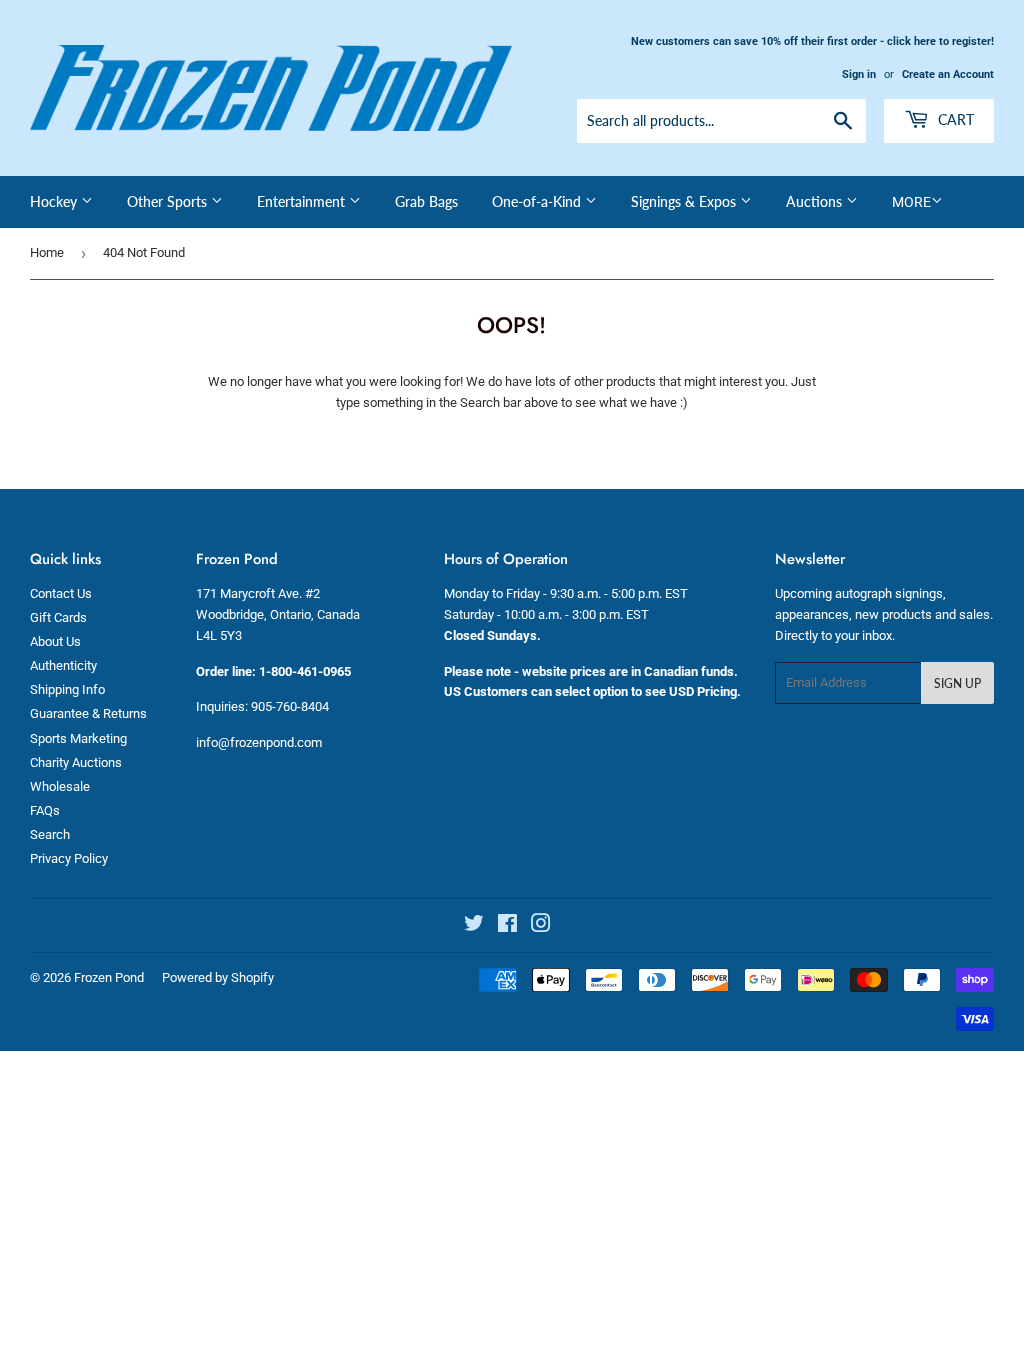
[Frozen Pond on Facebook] (507, 926)
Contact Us (61, 593)
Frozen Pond (109, 977)
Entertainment (303, 201)
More (911, 202)
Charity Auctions (76, 762)
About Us (55, 641)
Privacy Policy (69, 858)
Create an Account (948, 74)
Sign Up (957, 683)
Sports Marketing (78, 738)
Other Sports (169, 201)
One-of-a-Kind (538, 201)
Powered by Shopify (218, 977)
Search (50, 834)
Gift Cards (58, 617)
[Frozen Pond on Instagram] (541, 926)
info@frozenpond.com (259, 742)
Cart (954, 119)
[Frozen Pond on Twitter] (474, 926)
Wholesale (60, 786)
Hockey (55, 201)
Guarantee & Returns (88, 713)
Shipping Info (67, 689)
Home (47, 252)
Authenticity (63, 665)
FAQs (45, 810)
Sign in (859, 74)
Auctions (816, 201)
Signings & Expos (685, 201)
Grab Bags (426, 201)
